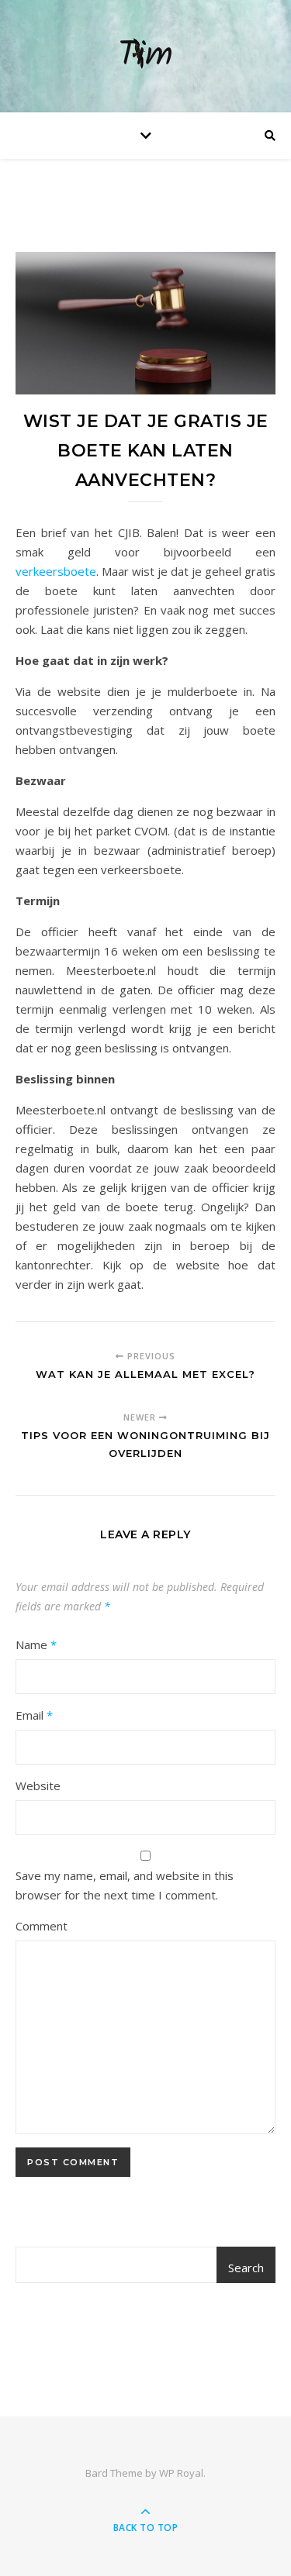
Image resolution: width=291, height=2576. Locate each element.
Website (38, 1786)
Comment (42, 1926)
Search (246, 2268)
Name (36, 1644)
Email (34, 1715)
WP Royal (181, 2473)
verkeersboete (56, 571)
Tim (145, 56)
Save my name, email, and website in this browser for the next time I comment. (125, 1885)
